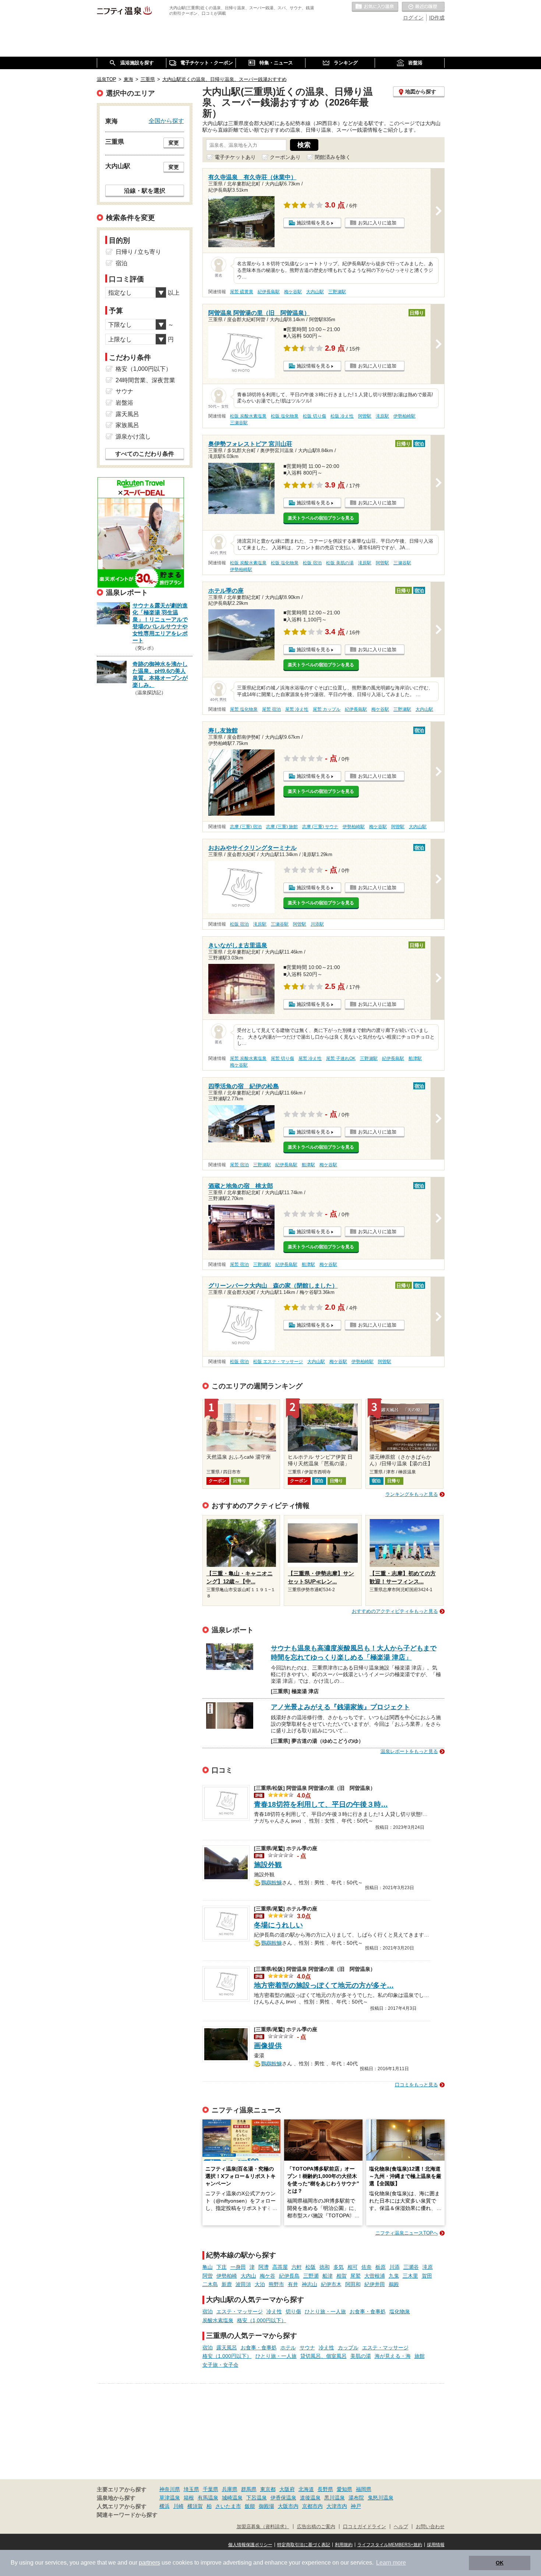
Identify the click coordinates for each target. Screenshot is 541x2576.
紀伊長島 (289, 2276)
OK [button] (500, 2563)
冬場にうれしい (278, 1925)
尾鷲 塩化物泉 (244, 709)
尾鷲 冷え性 (297, 709)
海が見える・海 (393, 2356)
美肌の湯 (361, 2356)
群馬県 (249, 2489)
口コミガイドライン (365, 2527)
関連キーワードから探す (127, 2515)
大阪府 (287, 2489)
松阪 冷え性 (342, 416)
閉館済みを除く (333, 157)
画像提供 (268, 2046)
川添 (395, 2267)
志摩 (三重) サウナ (320, 827)
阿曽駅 (365, 416)
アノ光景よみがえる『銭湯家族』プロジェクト (340, 1707)
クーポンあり (285, 157)
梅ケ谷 (268, 2276)
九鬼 (394, 2276)
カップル (348, 2348)
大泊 (260, 2284)
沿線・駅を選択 (145, 191)
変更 (174, 143)
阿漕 (264, 2267)
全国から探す (166, 121)
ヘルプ (401, 2527)
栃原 (381, 2267)
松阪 (311, 2267)
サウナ (307, 2348)
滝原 (428, 2267)
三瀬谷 (411, 2267)
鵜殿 (394, 2284)
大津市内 (337, 2506)
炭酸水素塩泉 (218, 2320)
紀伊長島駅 (269, 292)
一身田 (238, 2267)
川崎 (178, 2506)
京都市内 (312, 2506)
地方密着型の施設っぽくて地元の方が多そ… (324, 1985)
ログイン (413, 18)
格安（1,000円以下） (262, 2320)
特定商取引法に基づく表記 (304, 2545)
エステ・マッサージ (240, 2311)
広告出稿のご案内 (316, 2527)
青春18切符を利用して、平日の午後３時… (321, 1804)
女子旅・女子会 (220, 2365)
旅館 (420, 2356)
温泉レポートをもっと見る (409, 1751)
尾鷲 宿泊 (271, 709)
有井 (293, 2284)
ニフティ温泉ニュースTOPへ (407, 2233)
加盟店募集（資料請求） (263, 2527)
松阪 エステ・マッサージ (278, 1362)
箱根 (189, 2498)
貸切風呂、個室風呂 (323, 2356)
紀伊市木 (331, 2284)
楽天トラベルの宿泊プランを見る (321, 518)
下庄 (222, 2267)
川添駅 (317, 924)
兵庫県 (230, 2489)
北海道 (306, 2489)
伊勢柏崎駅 (404, 416)
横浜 (165, 2506)
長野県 (325, 2489)
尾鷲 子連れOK (341, 1058)
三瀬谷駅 (239, 423)
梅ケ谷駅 (293, 292)
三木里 (410, 2276)
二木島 (210, 2284)
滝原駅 (382, 416)
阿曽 (208, 2276)
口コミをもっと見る (416, 2085)
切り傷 (293, 2311)
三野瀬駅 (337, 292)
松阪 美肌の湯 (340, 563)
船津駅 (415, 1058)
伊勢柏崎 (227, 2276)
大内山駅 (315, 292)
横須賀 (195, 2506)
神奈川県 (170, 2489)
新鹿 (227, 2284)
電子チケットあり (235, 157)
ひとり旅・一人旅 (325, 2311)
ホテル (288, 2348)
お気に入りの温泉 (375, 7)
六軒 (297, 2267)
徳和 (325, 2267)
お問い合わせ (430, 2527)
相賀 (342, 2276)
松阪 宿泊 (312, 563)
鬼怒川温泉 (381, 2498)
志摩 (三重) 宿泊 (246, 827)
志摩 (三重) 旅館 (282, 827)
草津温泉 (170, 2498)
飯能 (250, 2506)
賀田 (427, 2276)
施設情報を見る (313, 223)
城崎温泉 (232, 2498)
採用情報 (436, 2545)
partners (149, 2563)
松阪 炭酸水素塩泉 (248, 416)
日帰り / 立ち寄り (138, 252)
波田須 (243, 2284)
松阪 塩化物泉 (285, 416)
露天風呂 (227, 2348)
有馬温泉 (208, 2498)
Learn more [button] (391, 2563)
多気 (339, 2267)
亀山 (208, 2267)
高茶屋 (280, 2267)
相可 (353, 2267)
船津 (328, 2276)
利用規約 (344, 2545)
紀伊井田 (375, 2284)
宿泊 (208, 2311)
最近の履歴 (423, 7)
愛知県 (344, 2489)
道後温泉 (310, 2498)
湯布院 (356, 2498)
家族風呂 (127, 425)
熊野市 (276, 2284)
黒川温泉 (335, 2498)
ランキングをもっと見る (412, 1494)
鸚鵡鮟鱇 (272, 1882)
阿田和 (353, 2284)
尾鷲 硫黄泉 (242, 292)
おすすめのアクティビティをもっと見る (395, 1611)
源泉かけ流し (133, 437)
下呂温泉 (257, 2498)
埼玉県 (191, 2489)
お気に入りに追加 (377, 223)
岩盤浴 (124, 403)
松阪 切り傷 (314, 416)
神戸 (356, 2506)
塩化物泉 (400, 2311)
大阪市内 (288, 2506)
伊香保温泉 (283, 2498)
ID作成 (437, 18)
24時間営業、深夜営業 (145, 380)
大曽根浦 (375, 2276)
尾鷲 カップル (327, 709)
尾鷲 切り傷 (282, 1058)
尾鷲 (356, 2276)
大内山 (248, 2276)
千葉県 (211, 2489)
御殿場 (266, 2506)
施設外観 (268, 1865)
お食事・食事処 (368, 2311)
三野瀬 (311, 2276)
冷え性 (274, 2311)
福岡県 (364, 2489)
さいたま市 (228, 2506)
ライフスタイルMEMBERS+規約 (390, 2545)
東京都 (268, 2489)
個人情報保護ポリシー (250, 2545)
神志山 (310, 2284)
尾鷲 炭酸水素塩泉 (248, 1058)
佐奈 (367, 2267)
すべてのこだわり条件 (145, 454)
